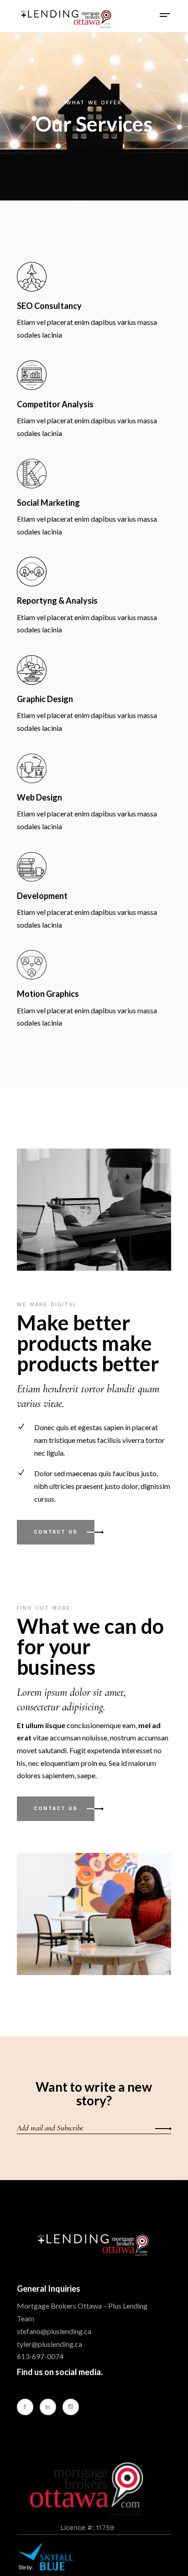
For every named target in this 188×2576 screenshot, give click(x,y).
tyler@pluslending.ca (50, 2344)
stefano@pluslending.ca (54, 2331)
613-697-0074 (40, 2356)
